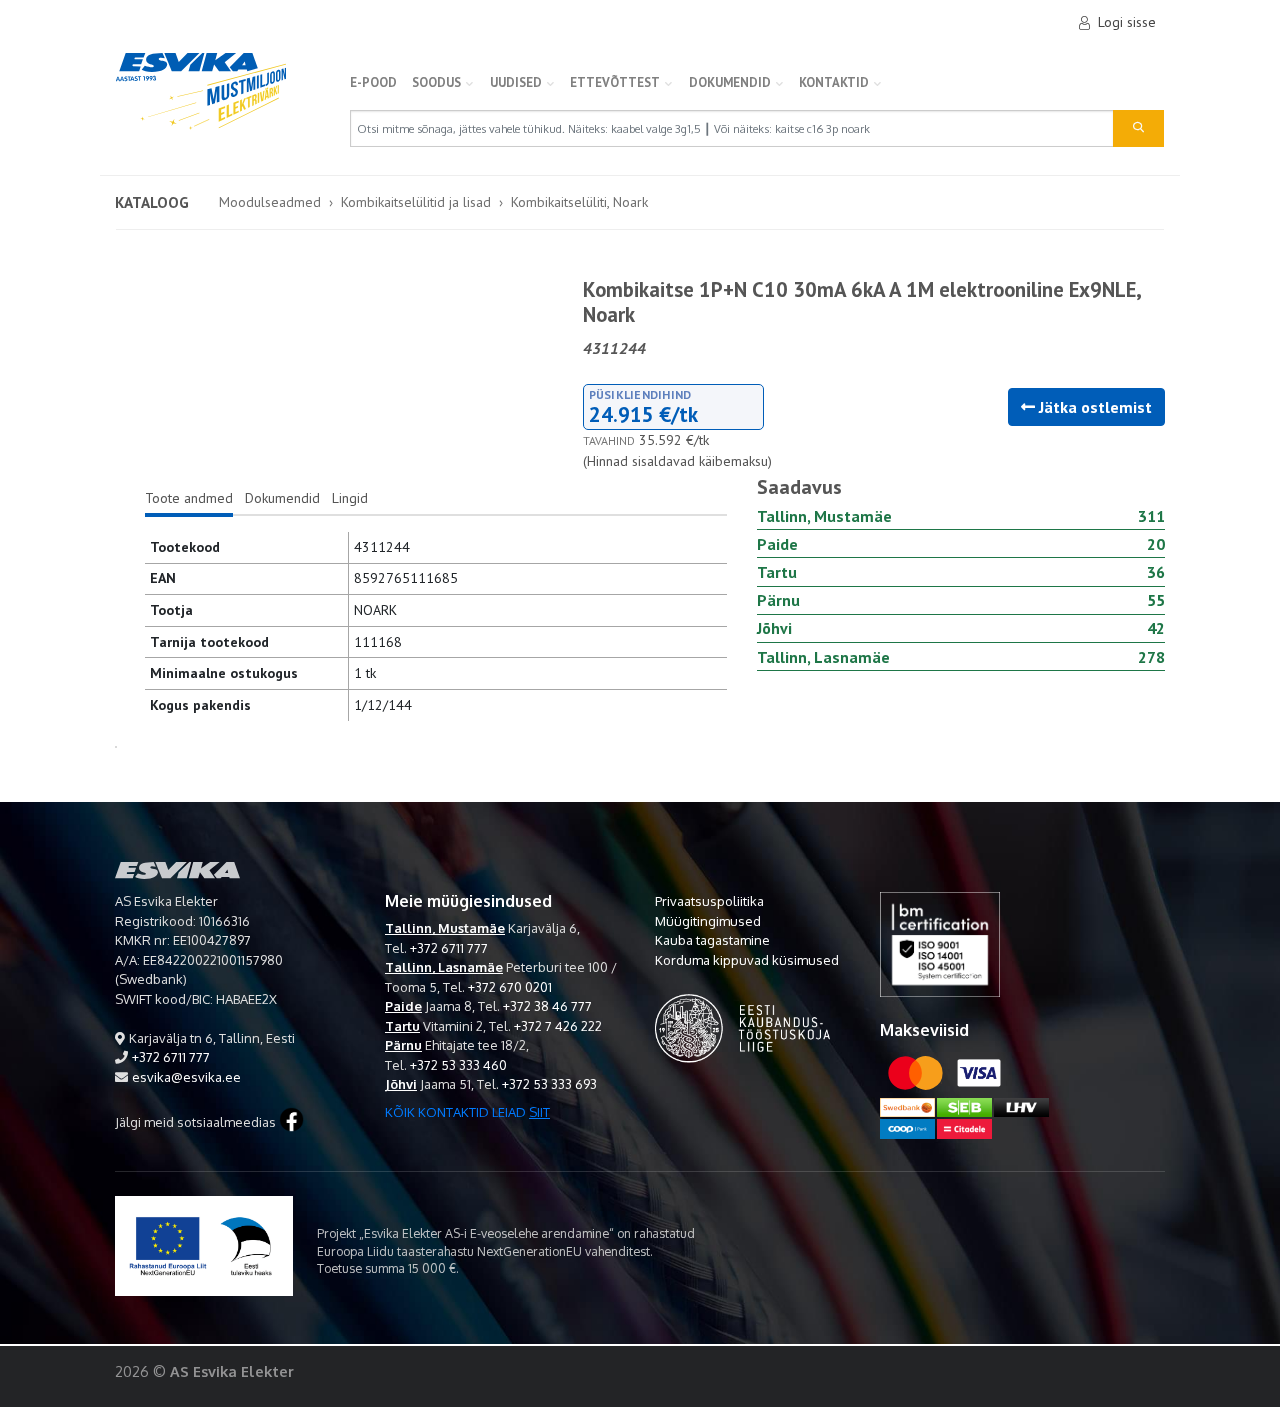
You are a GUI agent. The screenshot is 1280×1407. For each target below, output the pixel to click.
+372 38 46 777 (547, 1006)
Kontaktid (834, 82)
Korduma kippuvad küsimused (747, 960)
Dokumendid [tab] (282, 498)
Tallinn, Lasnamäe (444, 967)
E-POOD (373, 82)
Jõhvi (401, 1084)
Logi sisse (1127, 22)
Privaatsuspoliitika (709, 901)
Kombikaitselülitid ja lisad (416, 202)
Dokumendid (730, 82)
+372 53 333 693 (549, 1084)
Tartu (402, 1026)
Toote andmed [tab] (189, 498)
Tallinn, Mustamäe (445, 928)
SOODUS (436, 82)
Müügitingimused (708, 921)
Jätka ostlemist (1093, 407)
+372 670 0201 (510, 987)
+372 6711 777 (171, 1057)
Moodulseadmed (270, 202)
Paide (403, 1006)
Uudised (516, 82)
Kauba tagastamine (712, 940)
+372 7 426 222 (558, 1026)
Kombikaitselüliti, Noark (579, 202)
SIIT (539, 1112)
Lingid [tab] (350, 498)
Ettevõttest (615, 82)
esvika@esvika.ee (186, 1077)
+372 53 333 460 (458, 1065)
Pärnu (403, 1045)
